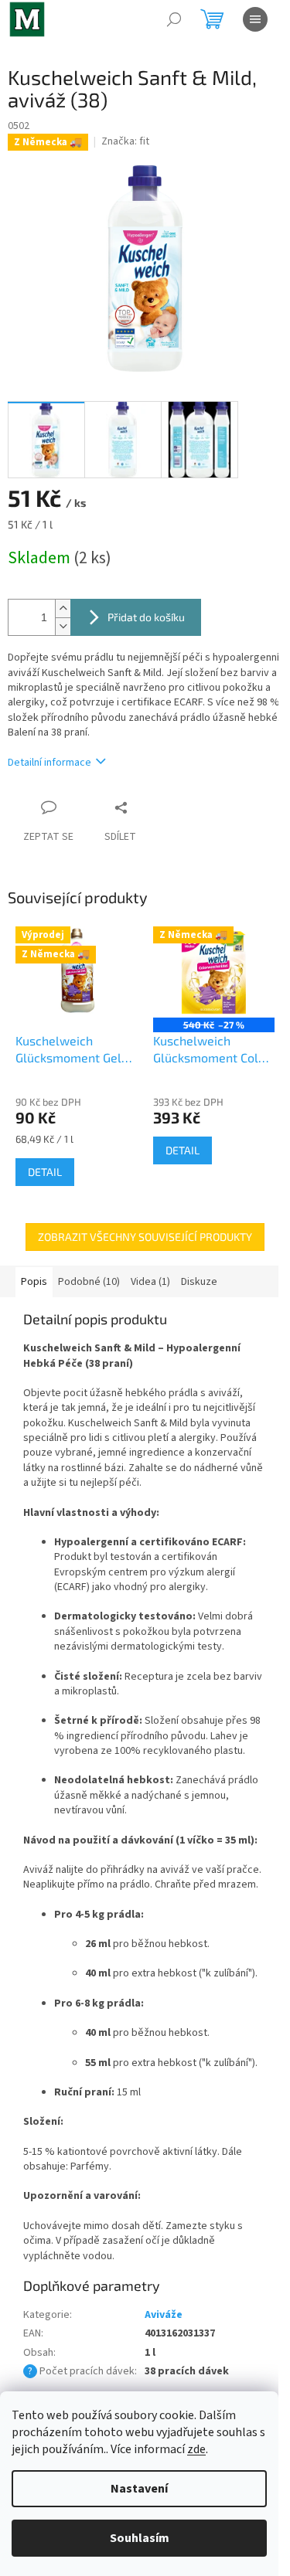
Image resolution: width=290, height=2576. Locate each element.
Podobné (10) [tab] (89, 1282)
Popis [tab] (34, 1282)
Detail (45, 1172)
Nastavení (139, 2489)
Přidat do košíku (146, 617)
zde (196, 2449)
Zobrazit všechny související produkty (145, 1237)
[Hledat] (174, 19)
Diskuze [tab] (199, 1282)
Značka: (125, 141)
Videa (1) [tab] (150, 1282)
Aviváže (164, 2315)
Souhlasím (140, 2538)
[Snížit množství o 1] (63, 626)
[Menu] (255, 19)
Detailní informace (49, 763)
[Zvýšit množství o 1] (63, 608)
